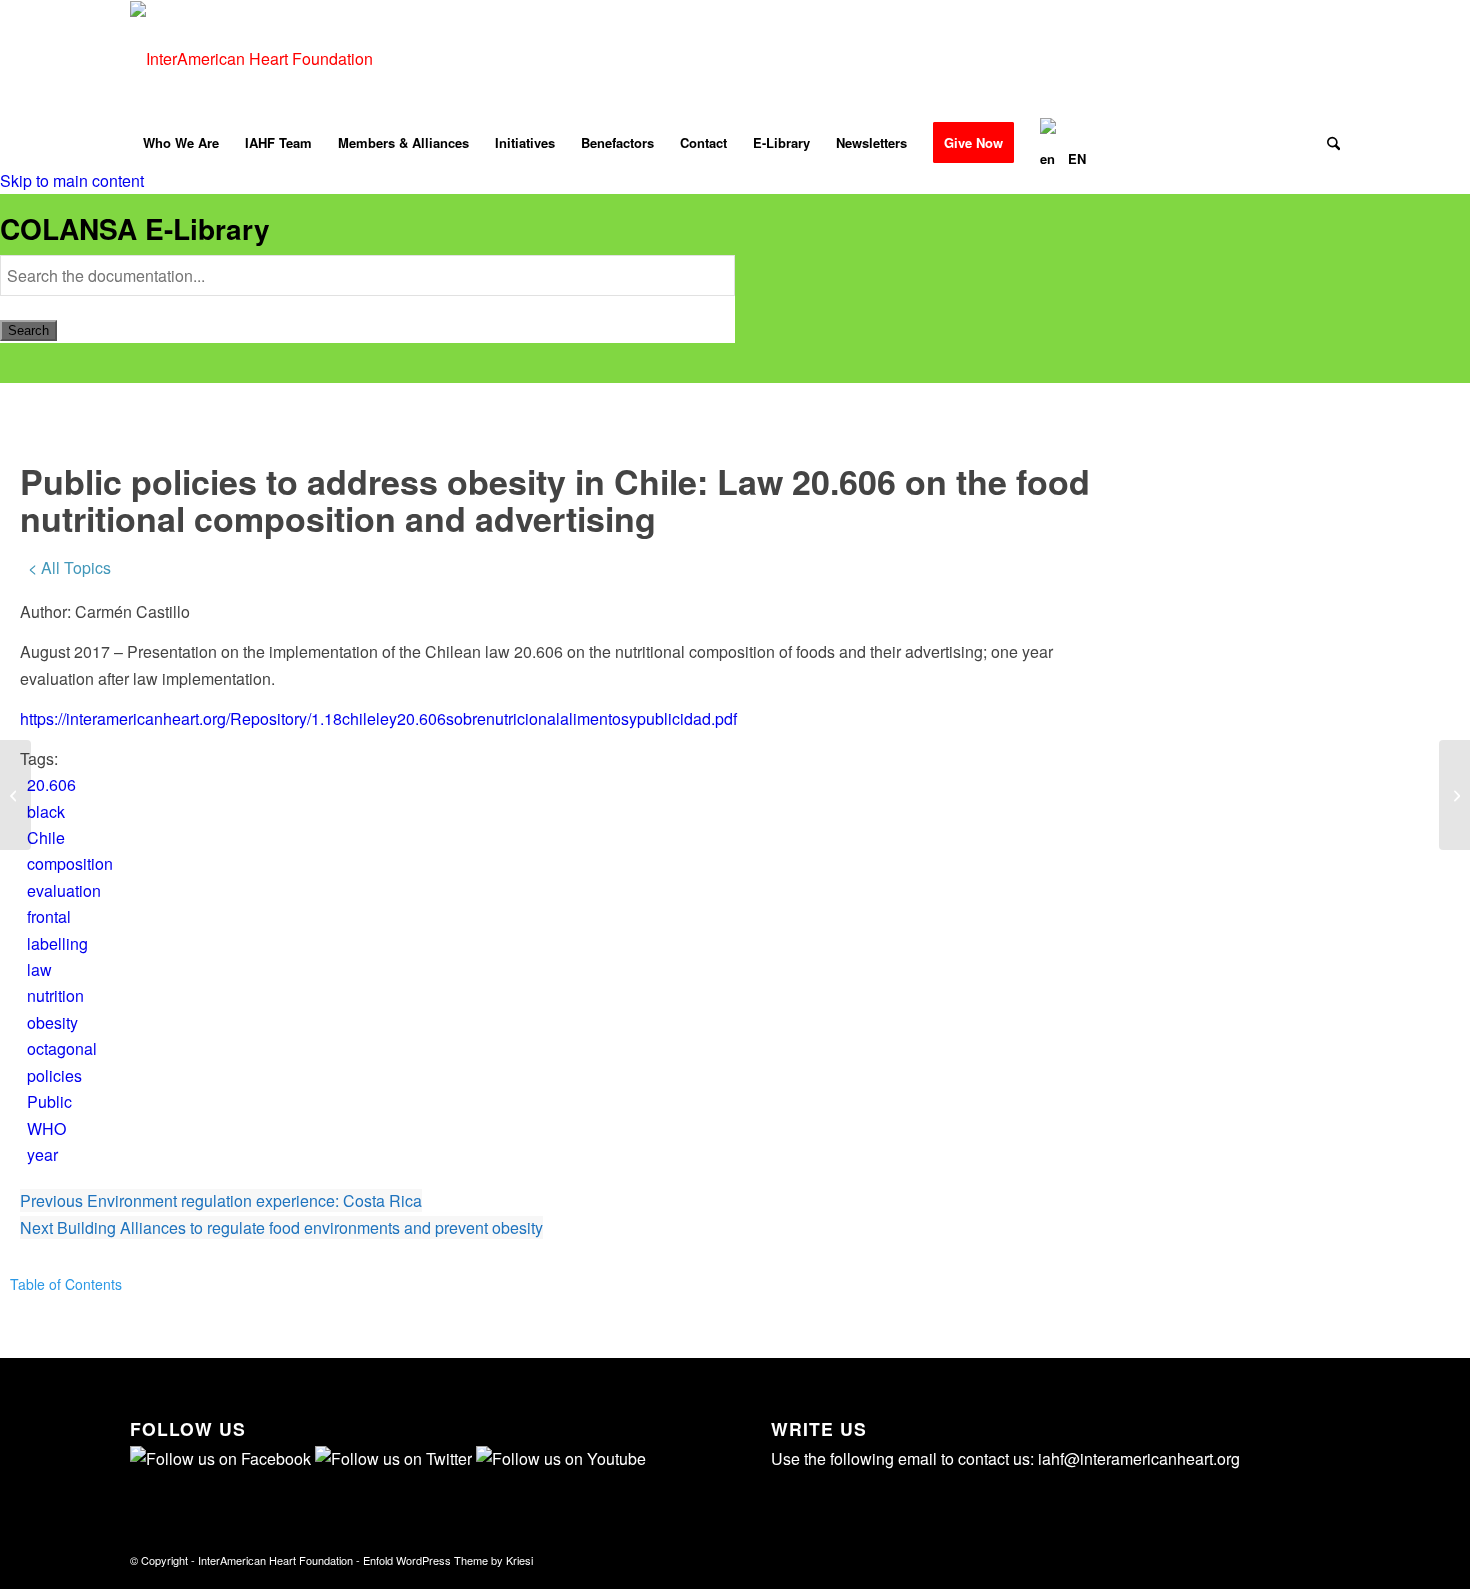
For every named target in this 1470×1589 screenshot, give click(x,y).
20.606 (51, 784)
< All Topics (69, 567)
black (46, 811)
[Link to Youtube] (1295, 59)
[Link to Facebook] (1235, 59)
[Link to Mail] (1325, 59)
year (42, 1154)
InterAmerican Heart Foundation (275, 1560)
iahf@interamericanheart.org (1139, 1458)
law (39, 969)
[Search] (1327, 143)
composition (70, 863)
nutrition (55, 995)
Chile (46, 837)
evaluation (64, 890)
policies (54, 1075)
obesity (52, 1022)
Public (49, 1101)
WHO (46, 1128)
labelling (57, 943)
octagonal (62, 1048)
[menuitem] (181, 143)
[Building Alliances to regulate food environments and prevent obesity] (15, 795)
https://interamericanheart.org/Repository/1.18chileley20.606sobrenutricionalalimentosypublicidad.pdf (378, 718)
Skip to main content (72, 180)
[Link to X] (1265, 59)
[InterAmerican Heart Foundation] (251, 59)
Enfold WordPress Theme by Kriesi (448, 1560)
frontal (49, 916)
